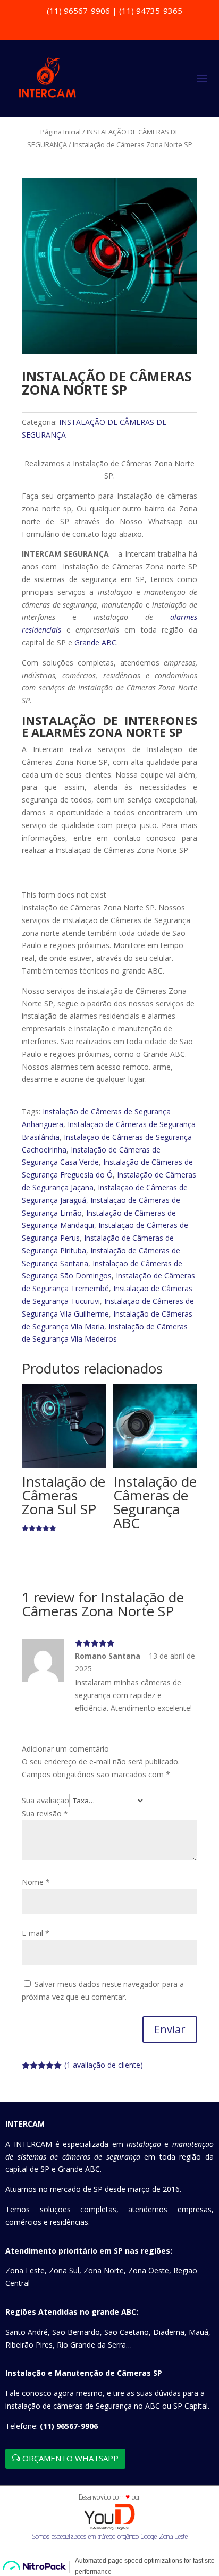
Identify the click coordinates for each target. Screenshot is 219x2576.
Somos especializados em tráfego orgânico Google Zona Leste (109, 2536)
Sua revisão (45, 1814)
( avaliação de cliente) (104, 2065)
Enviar (170, 2029)
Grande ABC (95, 642)
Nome (36, 1882)
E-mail (36, 1933)
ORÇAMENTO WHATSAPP (70, 2458)
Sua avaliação (45, 1800)
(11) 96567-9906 (69, 2426)
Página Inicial (61, 132)
